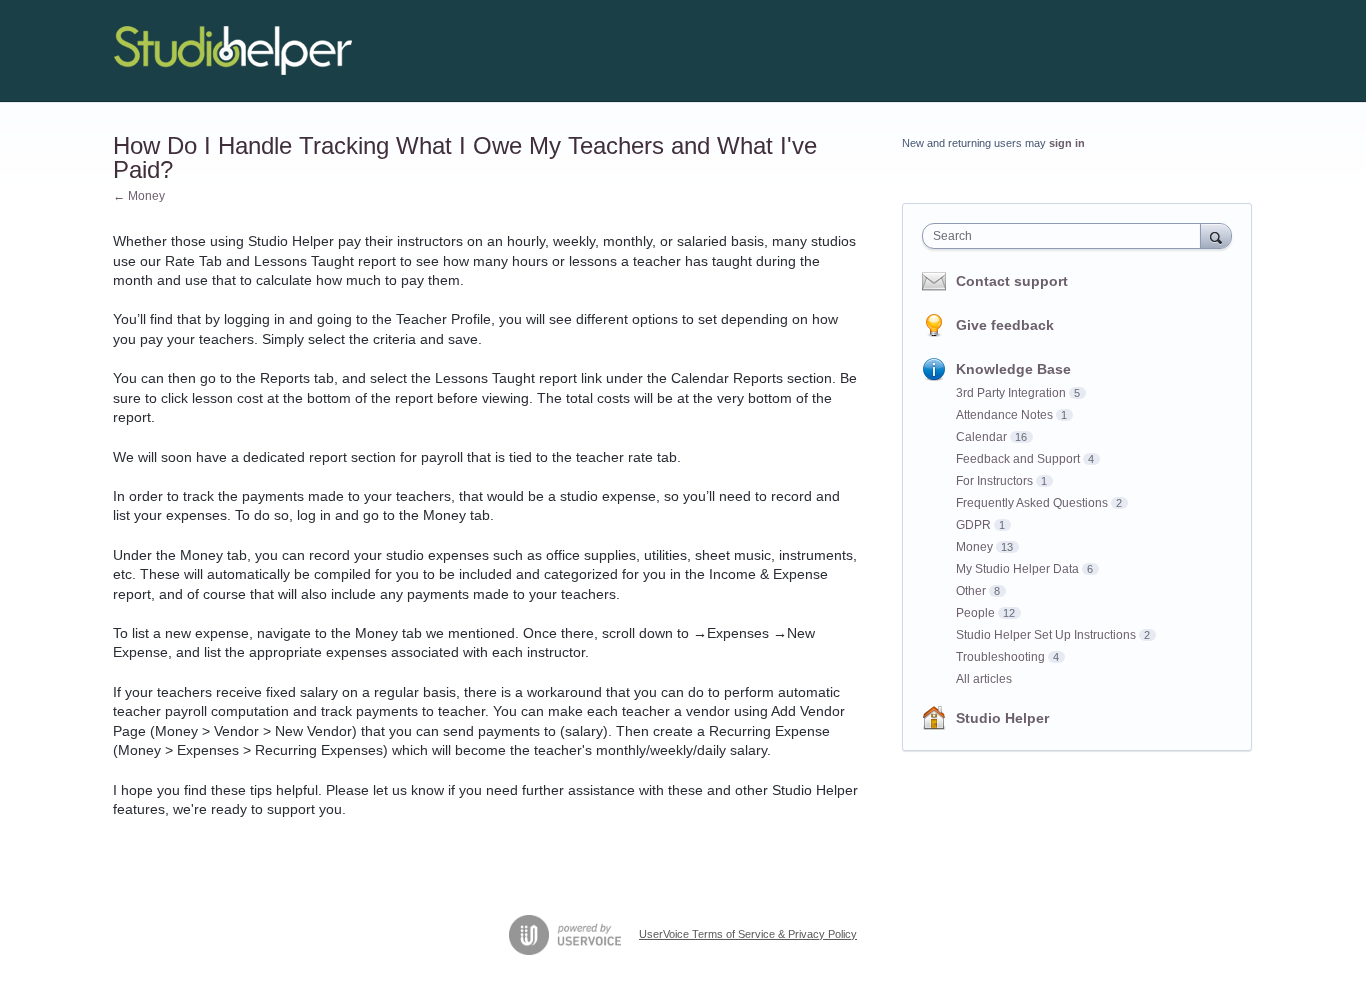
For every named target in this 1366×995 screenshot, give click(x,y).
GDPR (973, 525)
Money (974, 547)
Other (971, 591)
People (975, 613)
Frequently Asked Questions (1032, 503)
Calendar (981, 437)
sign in (1067, 143)
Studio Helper (1002, 718)
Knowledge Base (1013, 369)
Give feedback (1005, 325)
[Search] (1216, 235)
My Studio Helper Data (1017, 569)
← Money (139, 196)
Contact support (1012, 281)
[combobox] (1066, 236)
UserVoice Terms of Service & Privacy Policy (748, 934)
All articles (984, 679)
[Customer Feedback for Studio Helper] (233, 51)
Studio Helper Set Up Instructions (1046, 635)
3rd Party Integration (1011, 393)
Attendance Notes (1004, 415)
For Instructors (994, 481)
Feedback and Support (1018, 459)
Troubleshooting (1000, 657)
